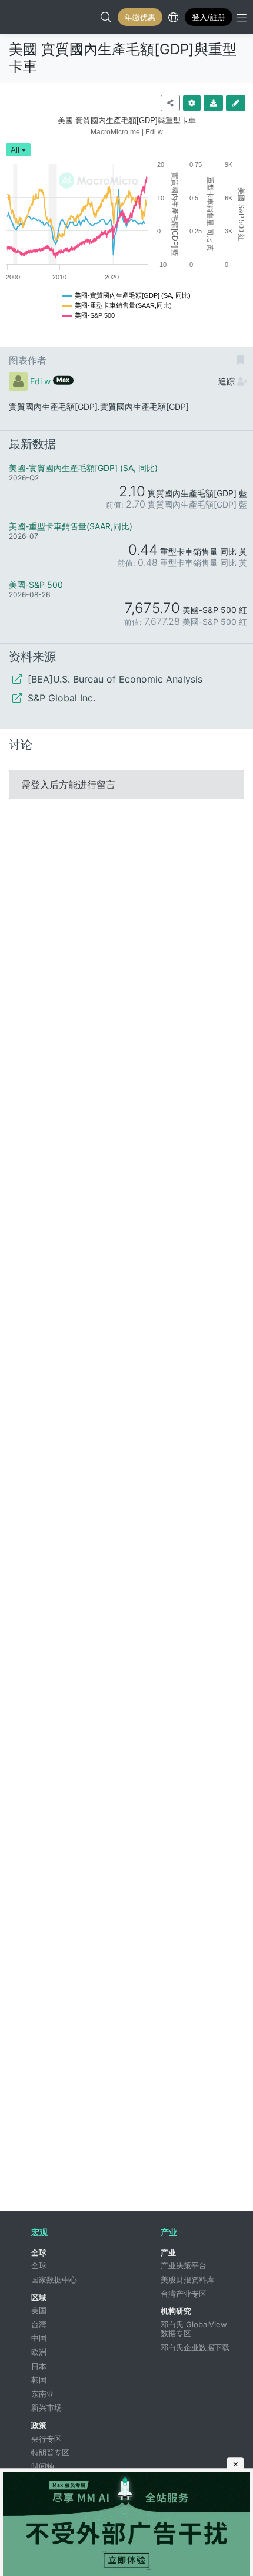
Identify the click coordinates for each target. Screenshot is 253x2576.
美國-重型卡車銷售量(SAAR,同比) (71, 526)
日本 (39, 2366)
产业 (168, 2252)
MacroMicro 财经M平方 (21, 17)
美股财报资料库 (187, 2279)
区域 (39, 2297)
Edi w (40, 381)
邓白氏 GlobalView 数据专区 (195, 2329)
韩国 (39, 2380)
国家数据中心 (54, 2279)
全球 (39, 2252)
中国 (39, 2338)
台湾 (39, 2324)
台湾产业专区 (184, 2294)
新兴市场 (46, 2407)
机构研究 (176, 2311)
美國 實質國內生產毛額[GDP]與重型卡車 (123, 58)
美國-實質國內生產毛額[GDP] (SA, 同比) (83, 468)
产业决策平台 (184, 2265)
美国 (39, 2310)
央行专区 (46, 2439)
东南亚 (43, 2394)
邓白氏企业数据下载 (195, 2347)
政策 (39, 2425)
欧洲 (39, 2352)
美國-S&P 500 (36, 584)
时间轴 (43, 2466)
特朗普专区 (50, 2452)
